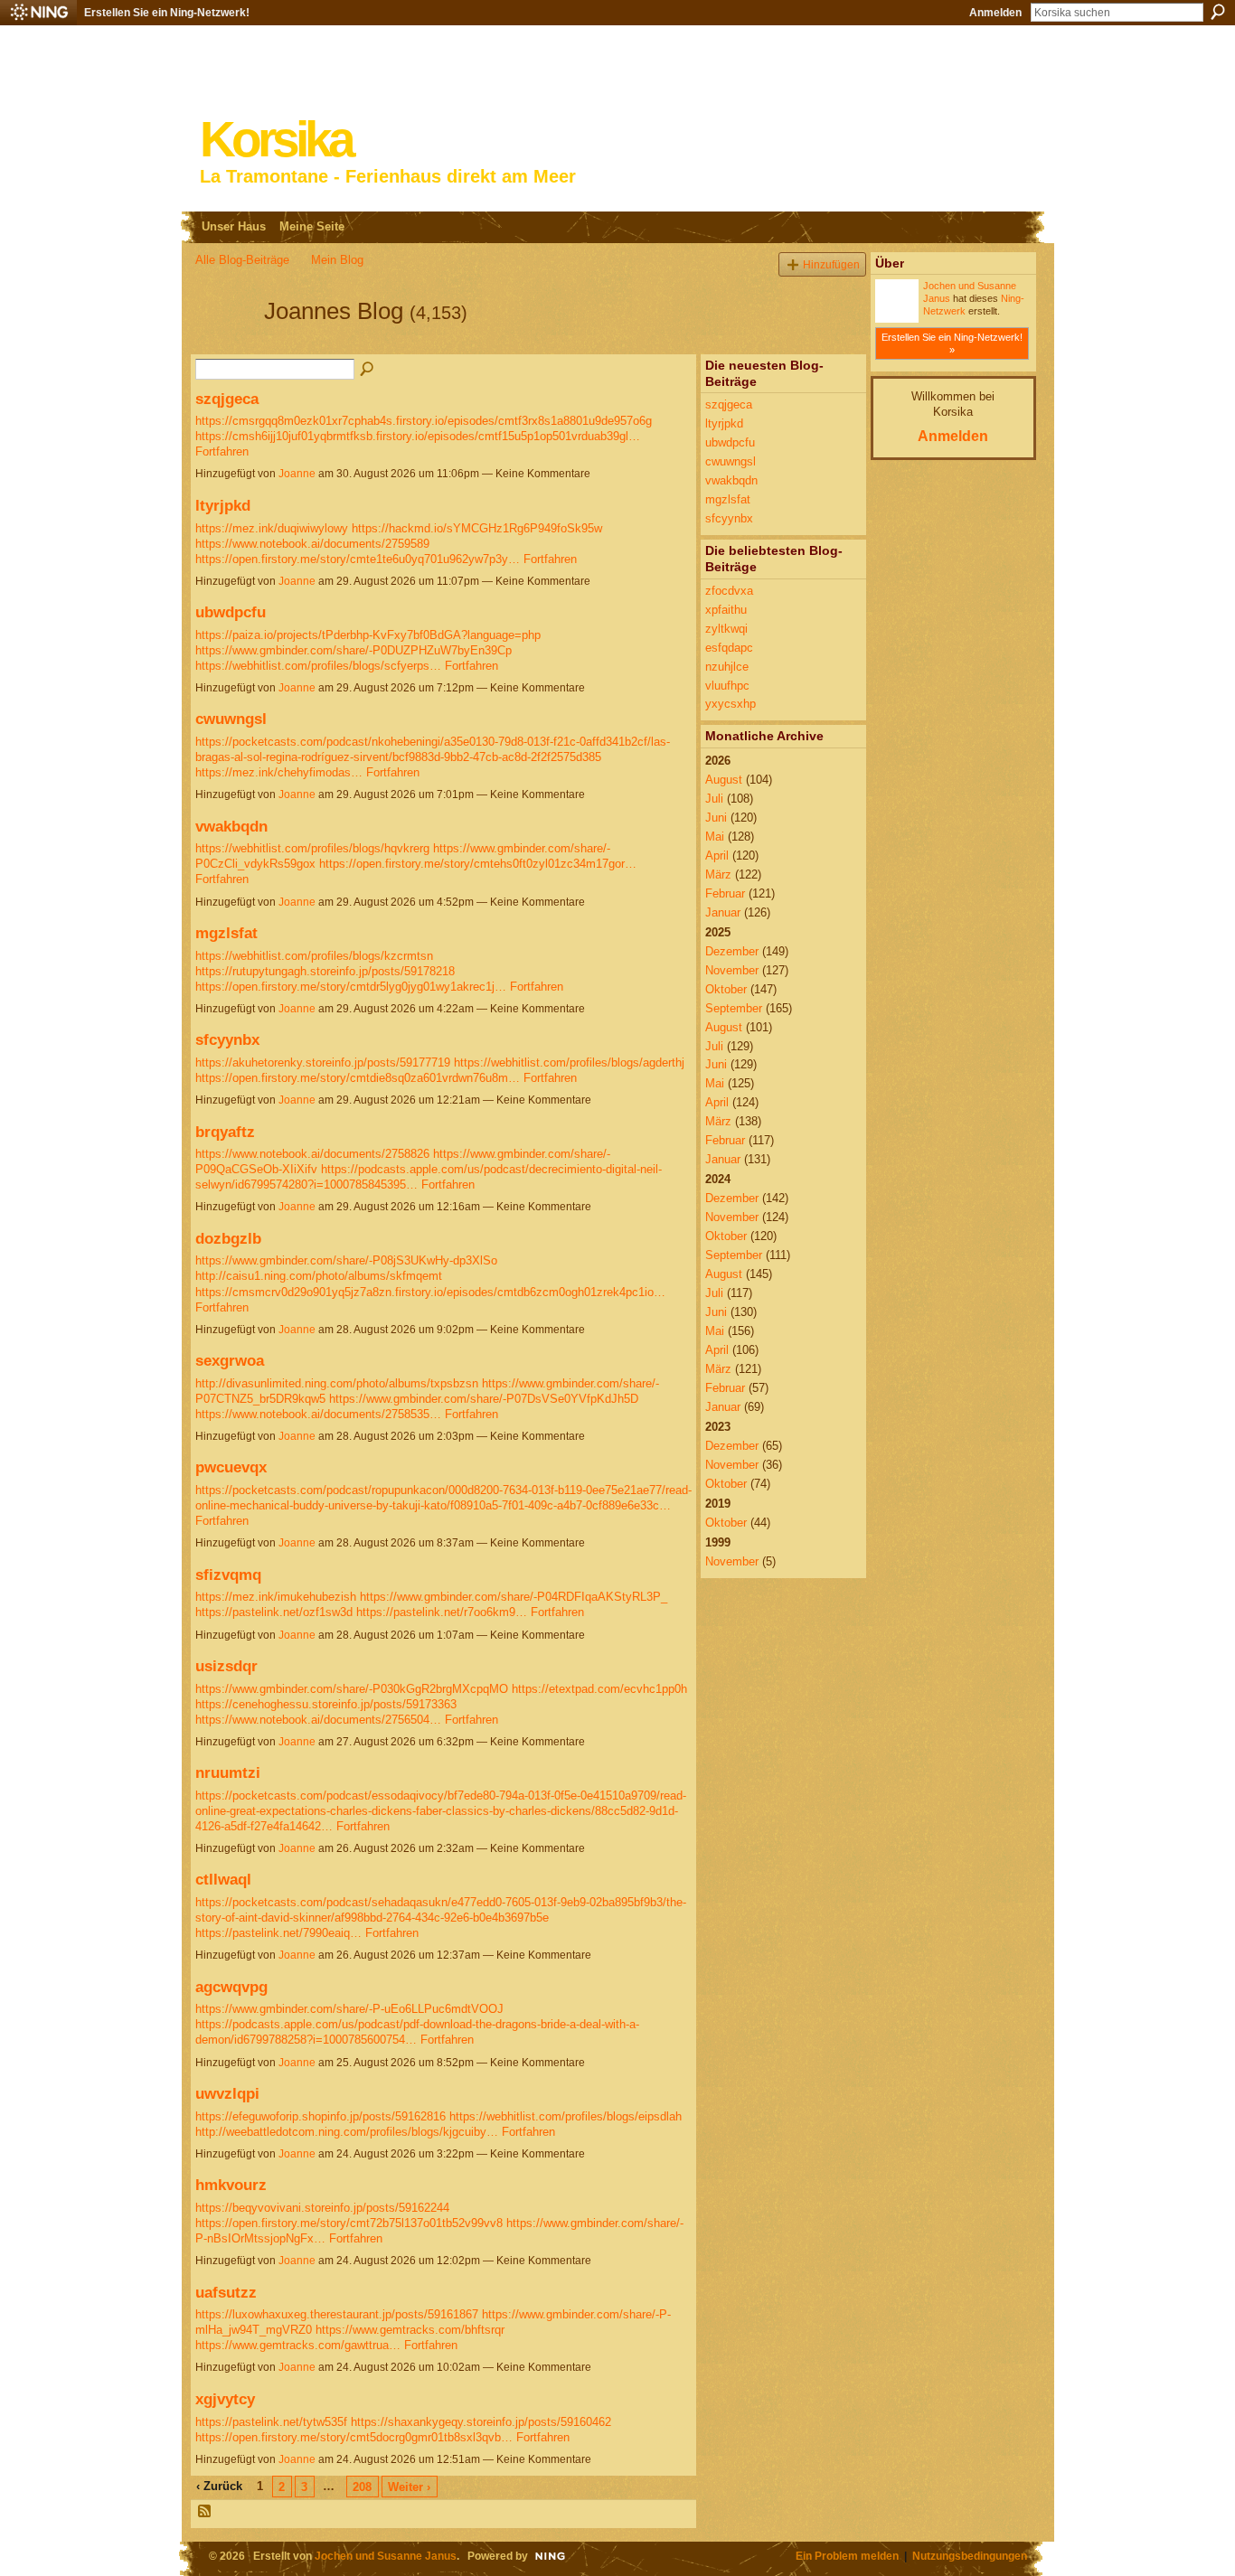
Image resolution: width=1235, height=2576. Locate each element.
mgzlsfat (226, 933)
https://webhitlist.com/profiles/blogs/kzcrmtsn (314, 956)
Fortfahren (222, 451)
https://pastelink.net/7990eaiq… (278, 1933)
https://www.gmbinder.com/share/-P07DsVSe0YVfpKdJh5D (484, 1399)
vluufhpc (727, 686)
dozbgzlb (228, 1238)
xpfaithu (726, 610)
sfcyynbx (227, 1039)
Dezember (732, 951)
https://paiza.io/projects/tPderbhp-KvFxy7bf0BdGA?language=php (368, 635)
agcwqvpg (231, 1987)
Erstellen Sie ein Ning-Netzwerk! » (952, 343)
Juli (714, 799)
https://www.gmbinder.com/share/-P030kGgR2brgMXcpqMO (352, 1689)
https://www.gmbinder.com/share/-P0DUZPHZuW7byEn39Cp (354, 650)
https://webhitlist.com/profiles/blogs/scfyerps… (318, 666)
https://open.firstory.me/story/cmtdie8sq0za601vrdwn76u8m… (358, 1078)
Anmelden (995, 13)
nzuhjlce (727, 667)
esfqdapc (729, 648)
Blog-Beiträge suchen (368, 370)
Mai (715, 837)
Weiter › (409, 2487)
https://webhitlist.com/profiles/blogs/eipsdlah (566, 2116)
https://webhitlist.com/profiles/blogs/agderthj (569, 1062)
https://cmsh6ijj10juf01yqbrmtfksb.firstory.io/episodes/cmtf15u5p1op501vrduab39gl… (418, 436)
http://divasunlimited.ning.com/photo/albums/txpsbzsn (337, 1383)
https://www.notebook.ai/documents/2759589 (312, 544)
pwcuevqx (231, 1467)
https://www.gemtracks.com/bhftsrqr (410, 2330)
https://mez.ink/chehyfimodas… (279, 772)
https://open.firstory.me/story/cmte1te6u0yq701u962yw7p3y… (358, 559)
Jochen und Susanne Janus (386, 2556)
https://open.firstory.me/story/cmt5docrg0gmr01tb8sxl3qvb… (354, 2437)
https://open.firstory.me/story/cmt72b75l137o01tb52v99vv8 (349, 2223)
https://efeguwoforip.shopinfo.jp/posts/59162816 (321, 2116)
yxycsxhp (731, 704)
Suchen (1218, 12)
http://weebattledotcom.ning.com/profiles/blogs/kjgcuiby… (347, 2132)
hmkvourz (231, 2185)
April (717, 856)
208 (362, 2487)
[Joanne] (224, 343)
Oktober (726, 989)
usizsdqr (226, 1666)
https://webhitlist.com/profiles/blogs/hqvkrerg (312, 848)
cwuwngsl (231, 719)
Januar (723, 912)
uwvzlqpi (227, 2093)
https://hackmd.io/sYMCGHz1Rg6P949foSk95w (477, 528)
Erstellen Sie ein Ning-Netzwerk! (167, 13)
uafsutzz (226, 2292)
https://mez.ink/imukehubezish (276, 1597)
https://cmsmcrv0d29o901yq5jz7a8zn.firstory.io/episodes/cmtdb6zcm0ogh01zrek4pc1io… (430, 1292)
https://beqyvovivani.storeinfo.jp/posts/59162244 (322, 2208)
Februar (725, 893)
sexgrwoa (230, 1360)
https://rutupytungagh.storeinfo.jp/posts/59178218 (325, 971)
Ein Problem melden (847, 2556)
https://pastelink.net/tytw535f (271, 2422)
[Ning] (38, 13)
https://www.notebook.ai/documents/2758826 (312, 1154)
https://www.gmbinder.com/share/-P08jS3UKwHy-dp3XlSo (346, 1260)
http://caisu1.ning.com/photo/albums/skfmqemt (319, 1276)
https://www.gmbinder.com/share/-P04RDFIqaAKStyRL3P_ (514, 1597)
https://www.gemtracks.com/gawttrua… (298, 2345)
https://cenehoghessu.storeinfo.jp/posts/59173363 (326, 1704)
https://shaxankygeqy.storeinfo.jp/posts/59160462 (481, 2422)
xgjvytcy (225, 2399)
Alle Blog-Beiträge (242, 260)
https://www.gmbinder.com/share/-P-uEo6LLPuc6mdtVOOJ (349, 2009)
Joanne (297, 474)
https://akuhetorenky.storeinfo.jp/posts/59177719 (323, 1062)
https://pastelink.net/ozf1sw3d (274, 1612)
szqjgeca (227, 399)
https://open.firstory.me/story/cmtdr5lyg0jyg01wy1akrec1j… (351, 987)
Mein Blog (337, 260)
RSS (205, 2512)
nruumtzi (228, 1772)
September (734, 1008)
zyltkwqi (726, 629)
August (724, 780)
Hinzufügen (831, 264)
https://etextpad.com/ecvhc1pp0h (599, 1689)
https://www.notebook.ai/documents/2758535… (318, 1414)
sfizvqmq (228, 1575)
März (718, 874)
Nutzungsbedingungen (970, 2556)
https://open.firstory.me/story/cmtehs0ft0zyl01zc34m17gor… (478, 864)
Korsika (276, 140)
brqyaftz (225, 1132)
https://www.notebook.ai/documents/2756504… (318, 1720)
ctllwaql (223, 1879)
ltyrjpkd (223, 505)
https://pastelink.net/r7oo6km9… (442, 1612)
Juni (716, 818)
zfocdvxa (729, 591)
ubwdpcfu (231, 612)
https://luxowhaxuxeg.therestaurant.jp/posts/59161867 (337, 2314)
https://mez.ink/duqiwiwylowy (272, 528)
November (732, 970)
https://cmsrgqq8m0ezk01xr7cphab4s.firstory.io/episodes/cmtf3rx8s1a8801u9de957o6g (424, 421)
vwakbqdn (231, 826)
